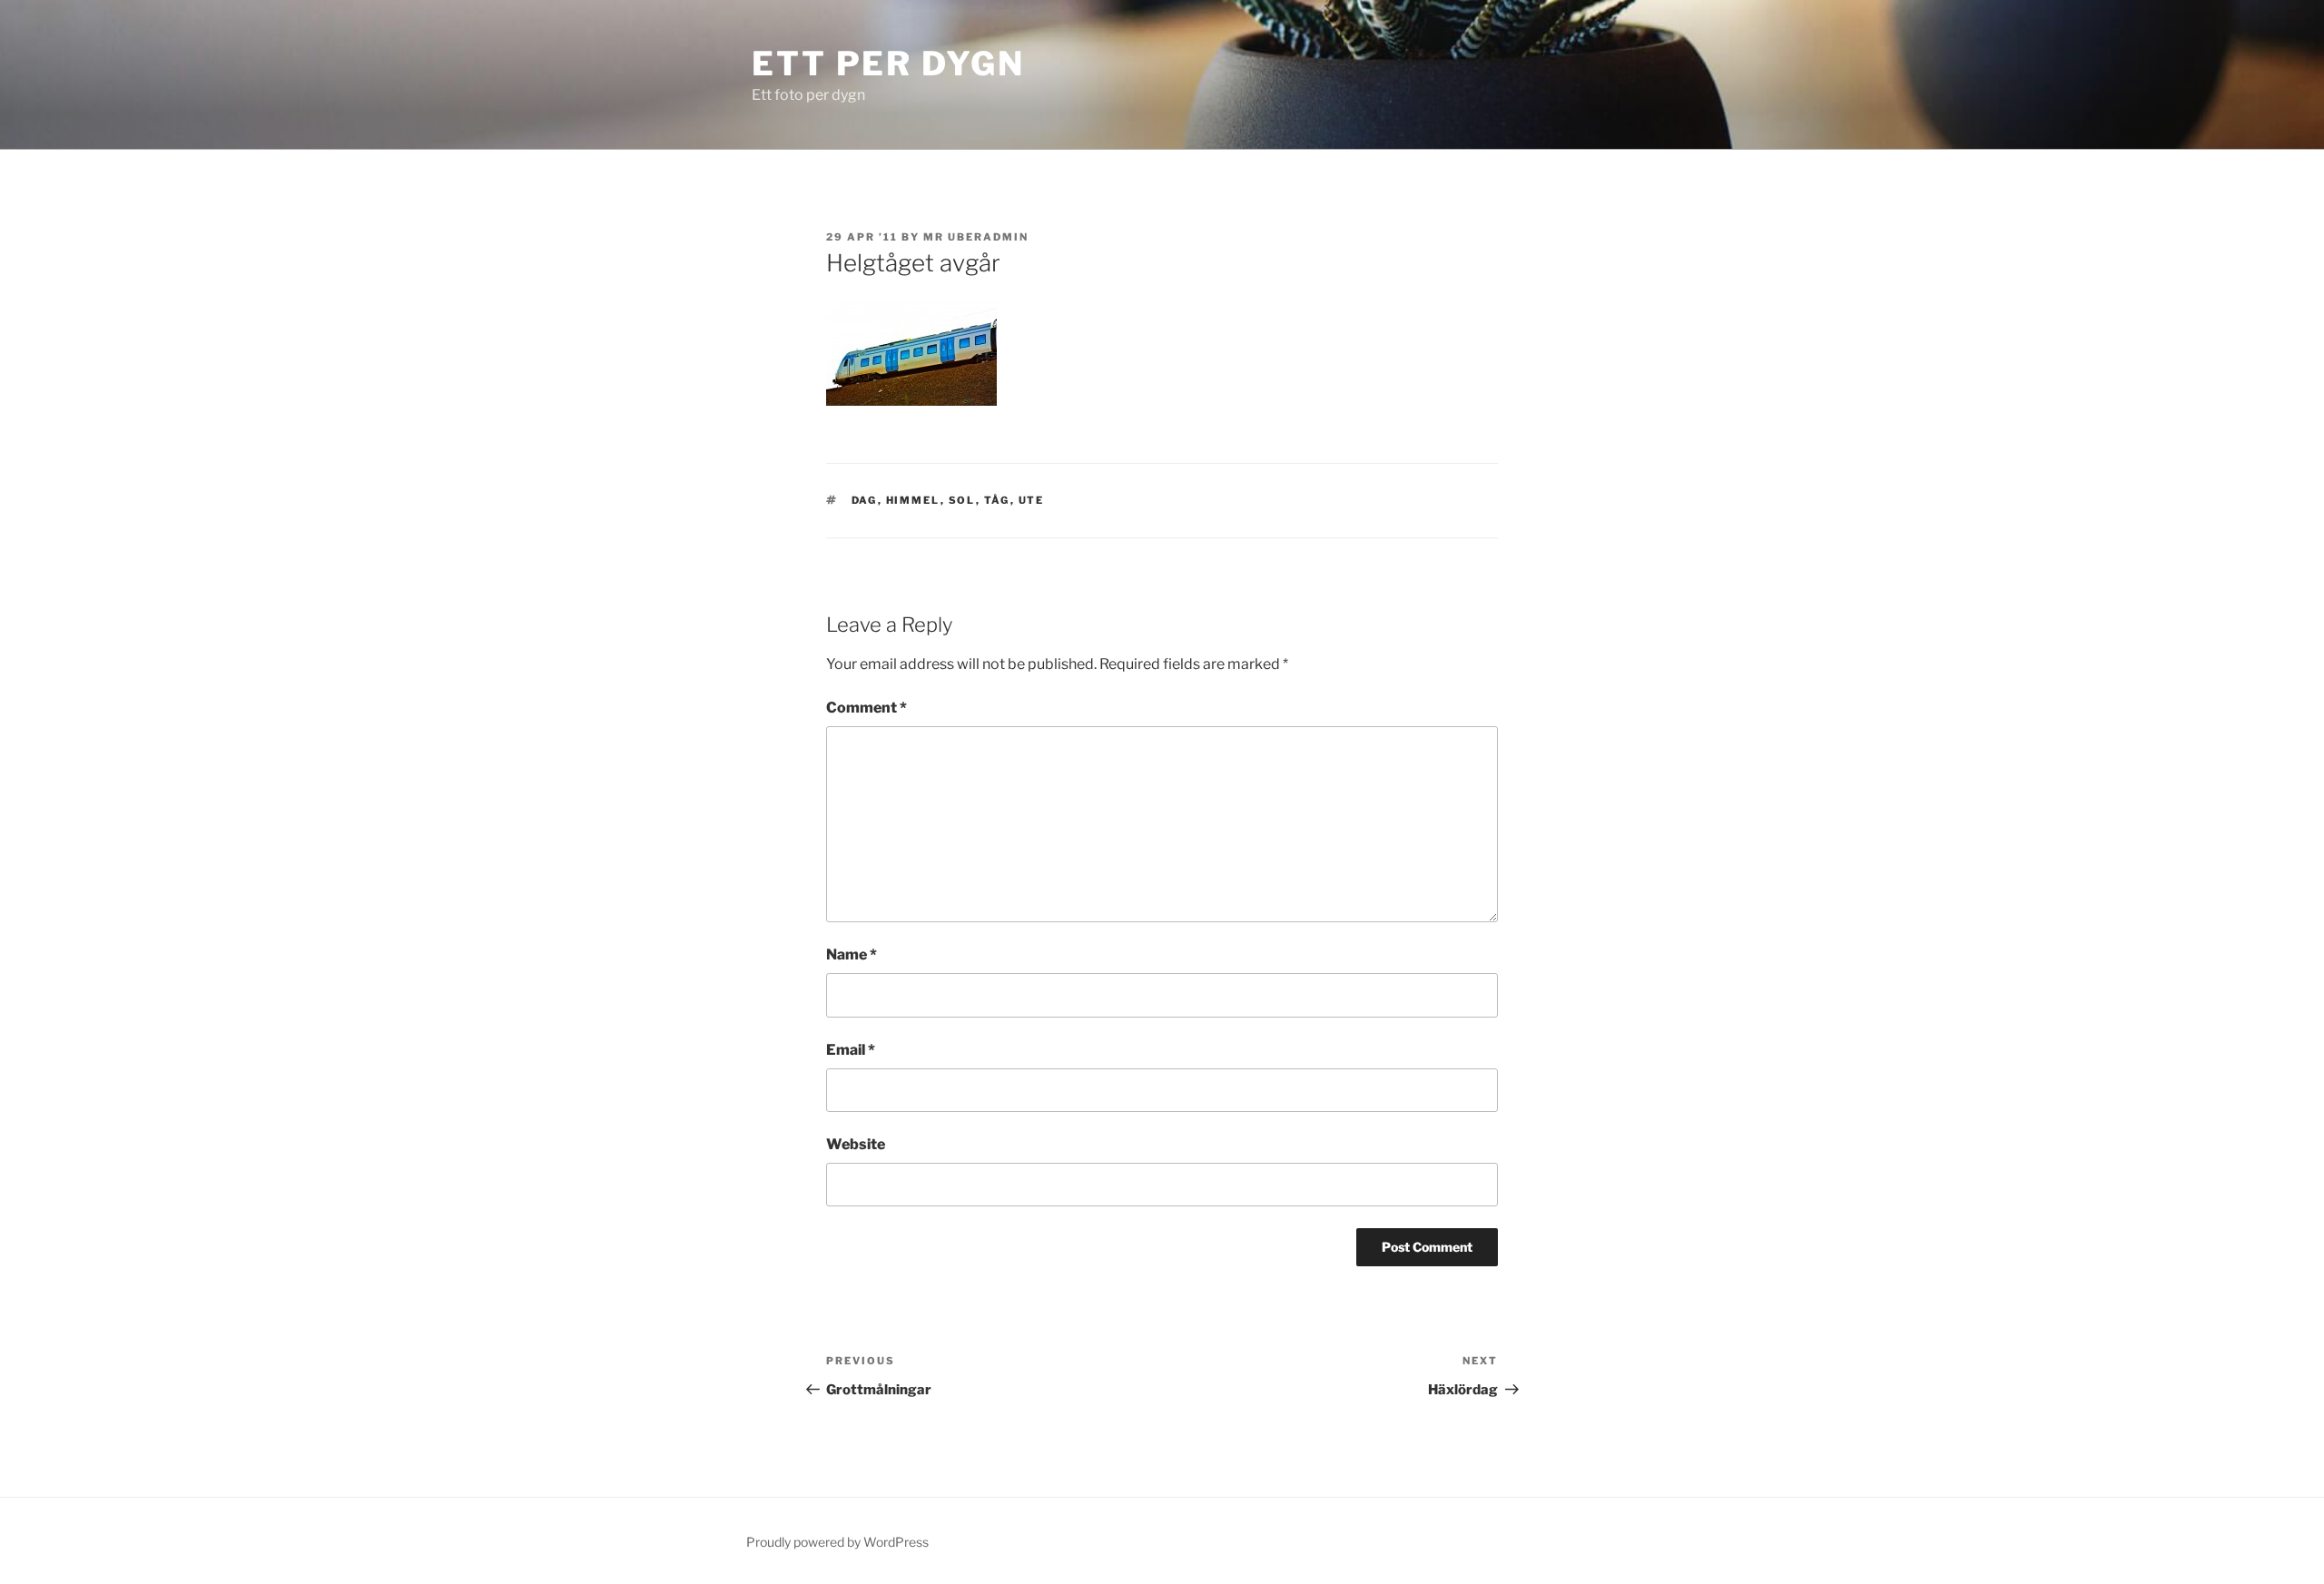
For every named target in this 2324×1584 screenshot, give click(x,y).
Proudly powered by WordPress (837, 1542)
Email (851, 1050)
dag (865, 500)
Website (856, 1144)
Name (852, 954)
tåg (997, 500)
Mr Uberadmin (976, 237)
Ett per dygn (888, 64)
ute (1032, 500)
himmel (913, 500)
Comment (867, 708)
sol (962, 500)
